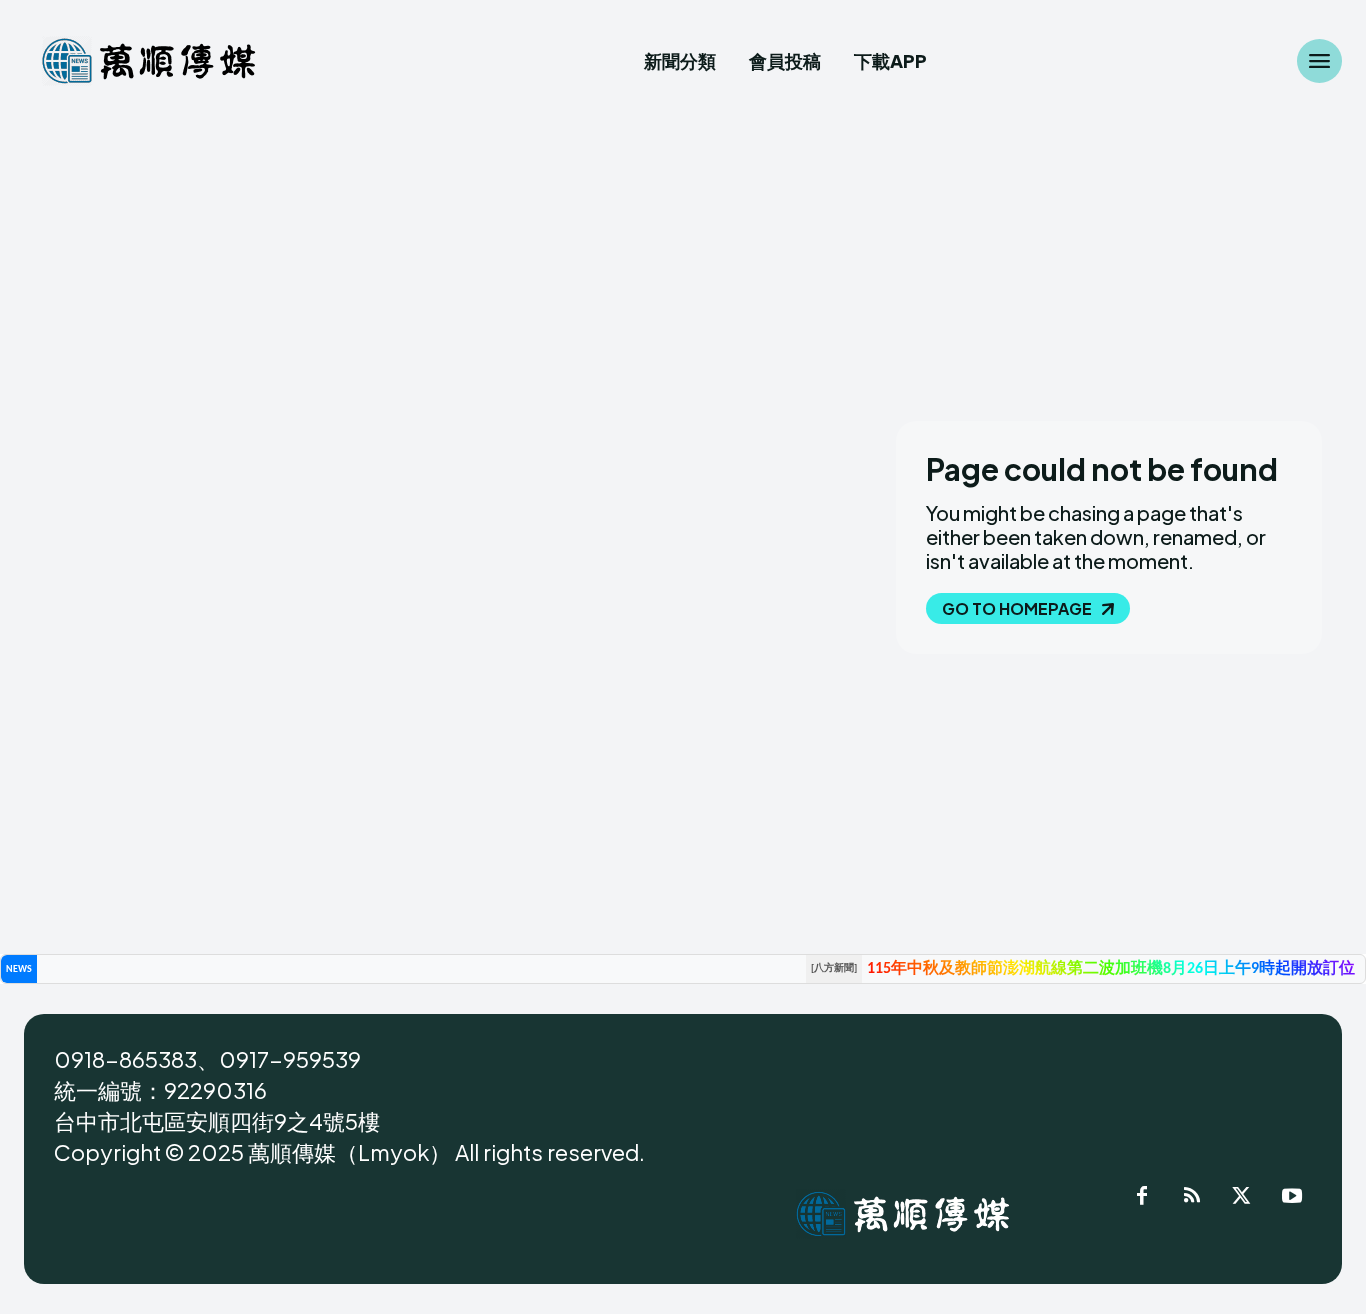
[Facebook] (1142, 1199)
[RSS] (1192, 1199)
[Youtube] (1292, 1199)
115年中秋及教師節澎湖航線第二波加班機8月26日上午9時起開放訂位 (1111, 969)
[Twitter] (1242, 1199)
